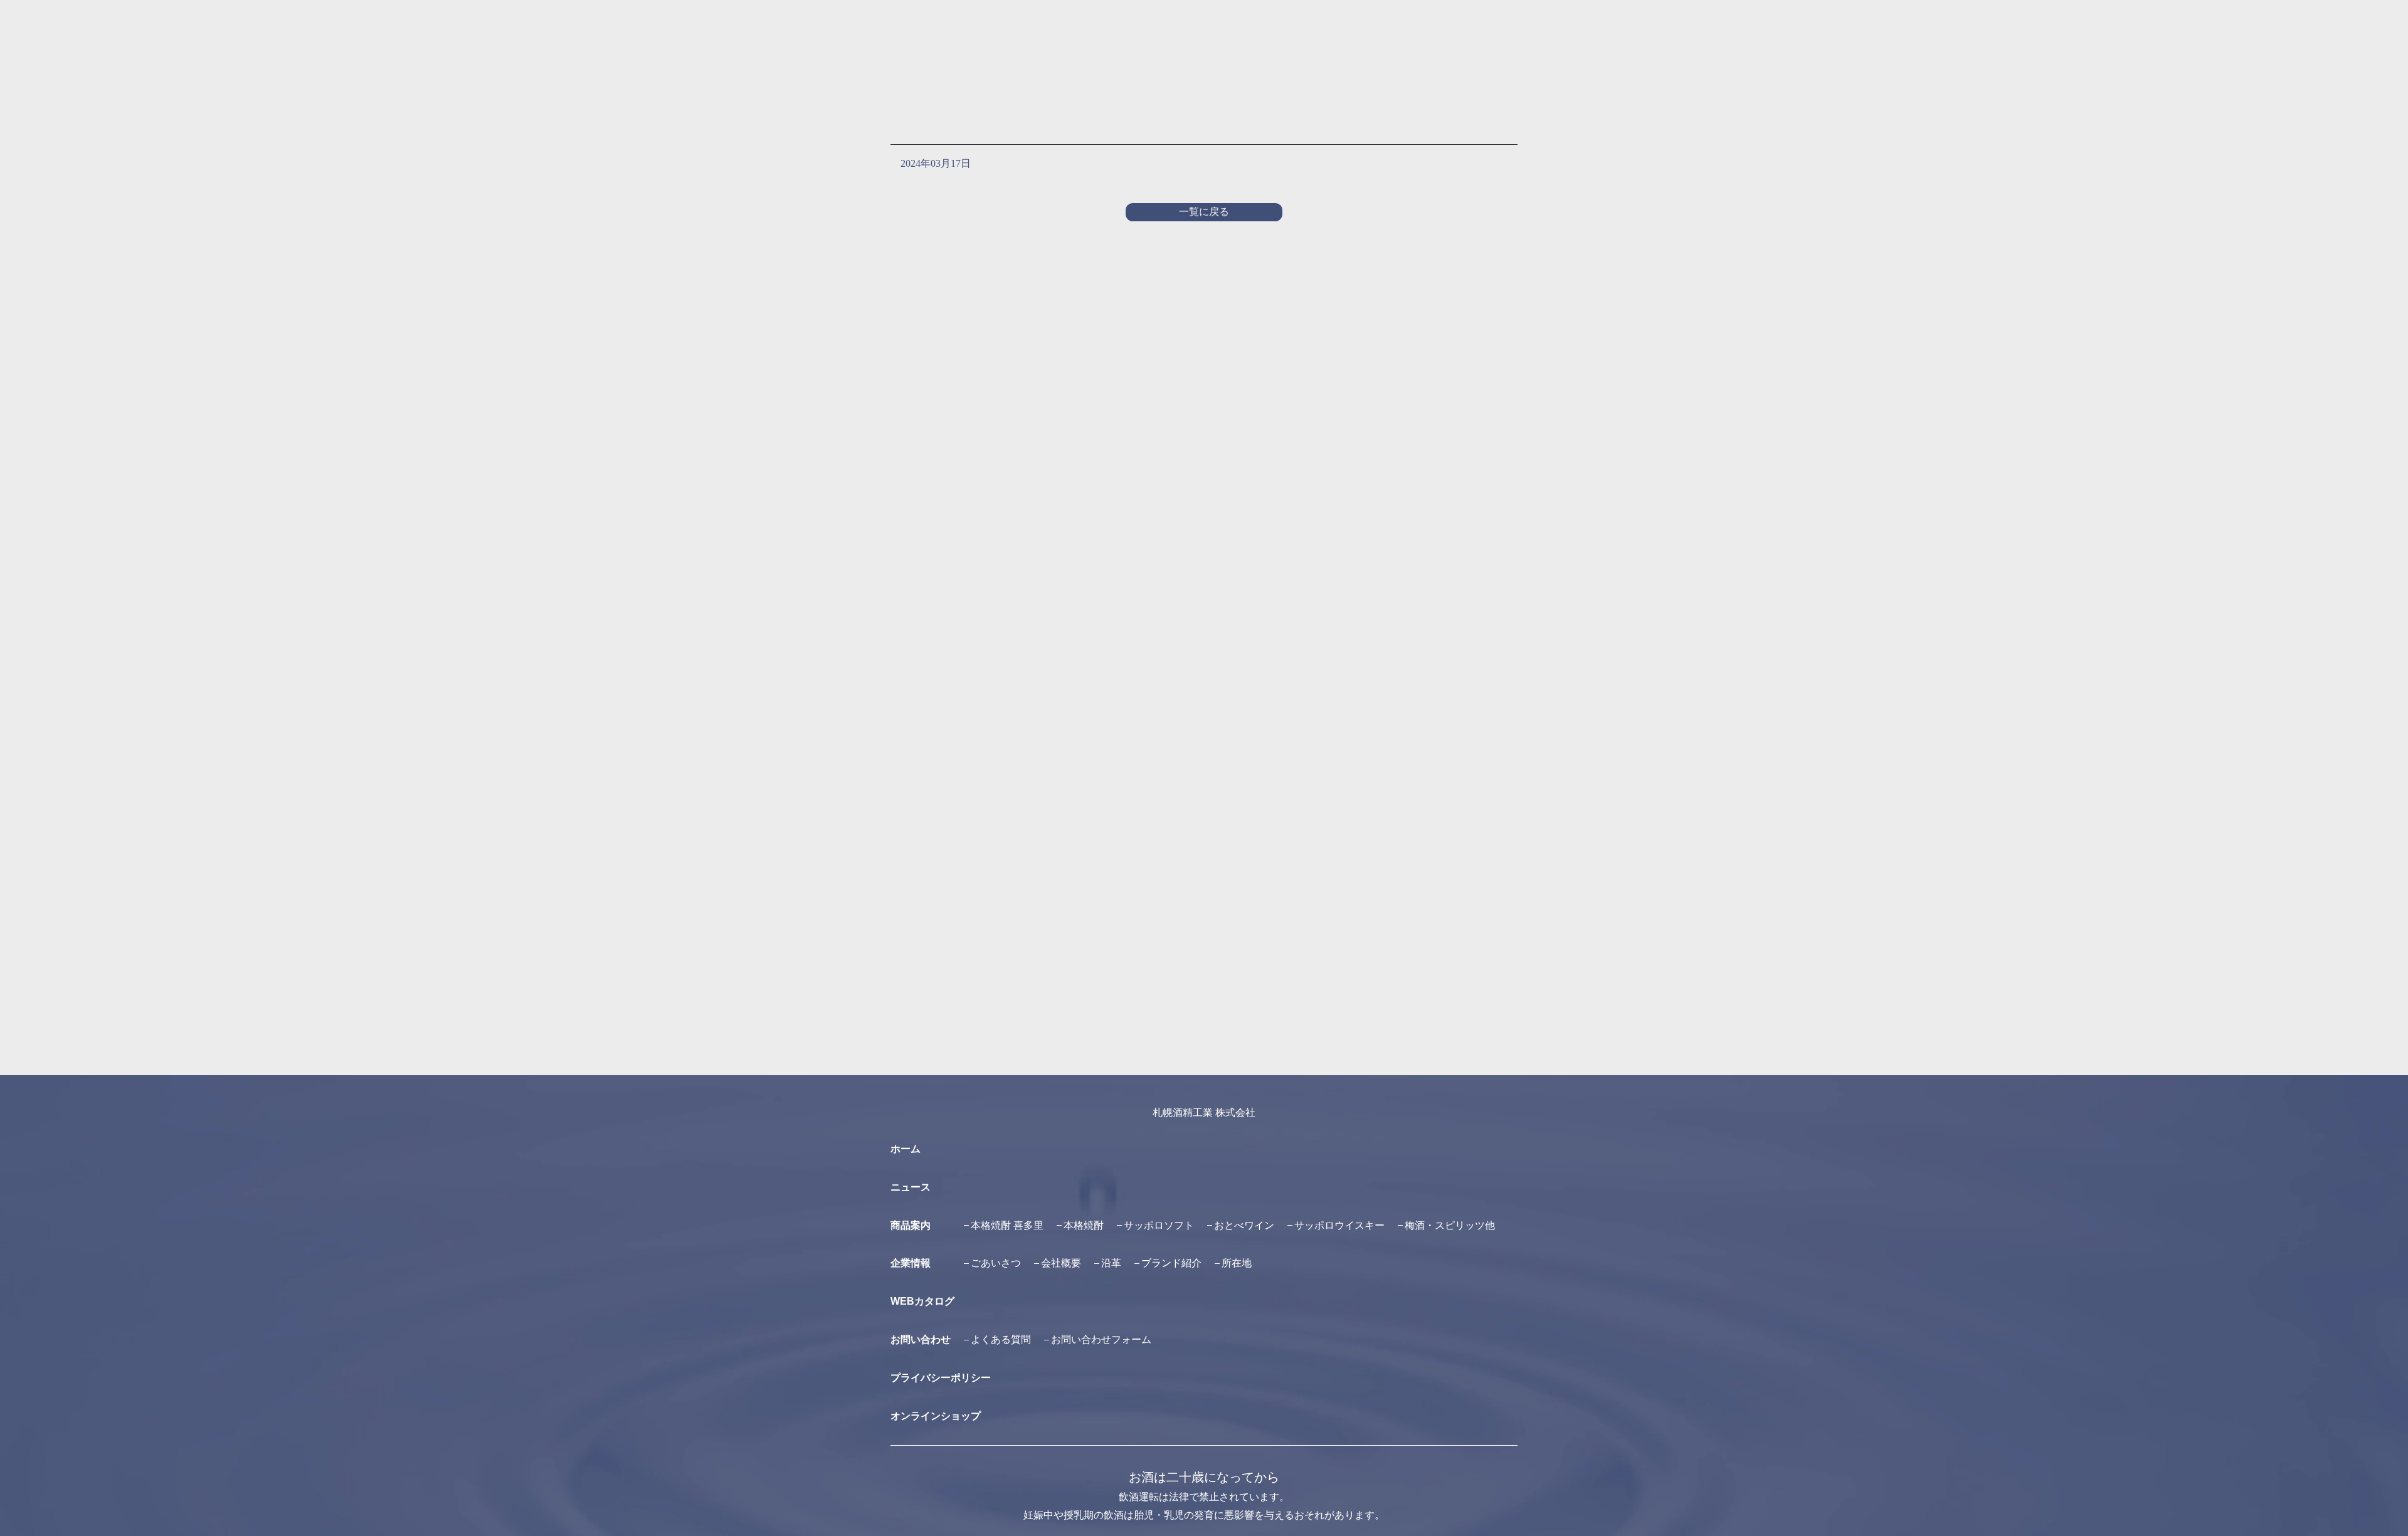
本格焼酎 (1084, 1225)
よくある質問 (1001, 1339)
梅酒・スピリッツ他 (1450, 1225)
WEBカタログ (922, 1301)
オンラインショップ (936, 1416)
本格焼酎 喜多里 (1007, 1225)
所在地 (1237, 1263)
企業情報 (911, 1263)
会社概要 (1061, 1263)
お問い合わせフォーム (1101, 1339)
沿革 (1111, 1263)
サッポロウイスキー (1339, 1225)
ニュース (911, 1187)
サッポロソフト (1159, 1225)
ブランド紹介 (1171, 1263)
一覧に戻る (1204, 212)
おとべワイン (1244, 1225)
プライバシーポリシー (941, 1378)
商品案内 (911, 1225)
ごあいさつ (996, 1263)
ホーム (906, 1149)
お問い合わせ (921, 1339)
